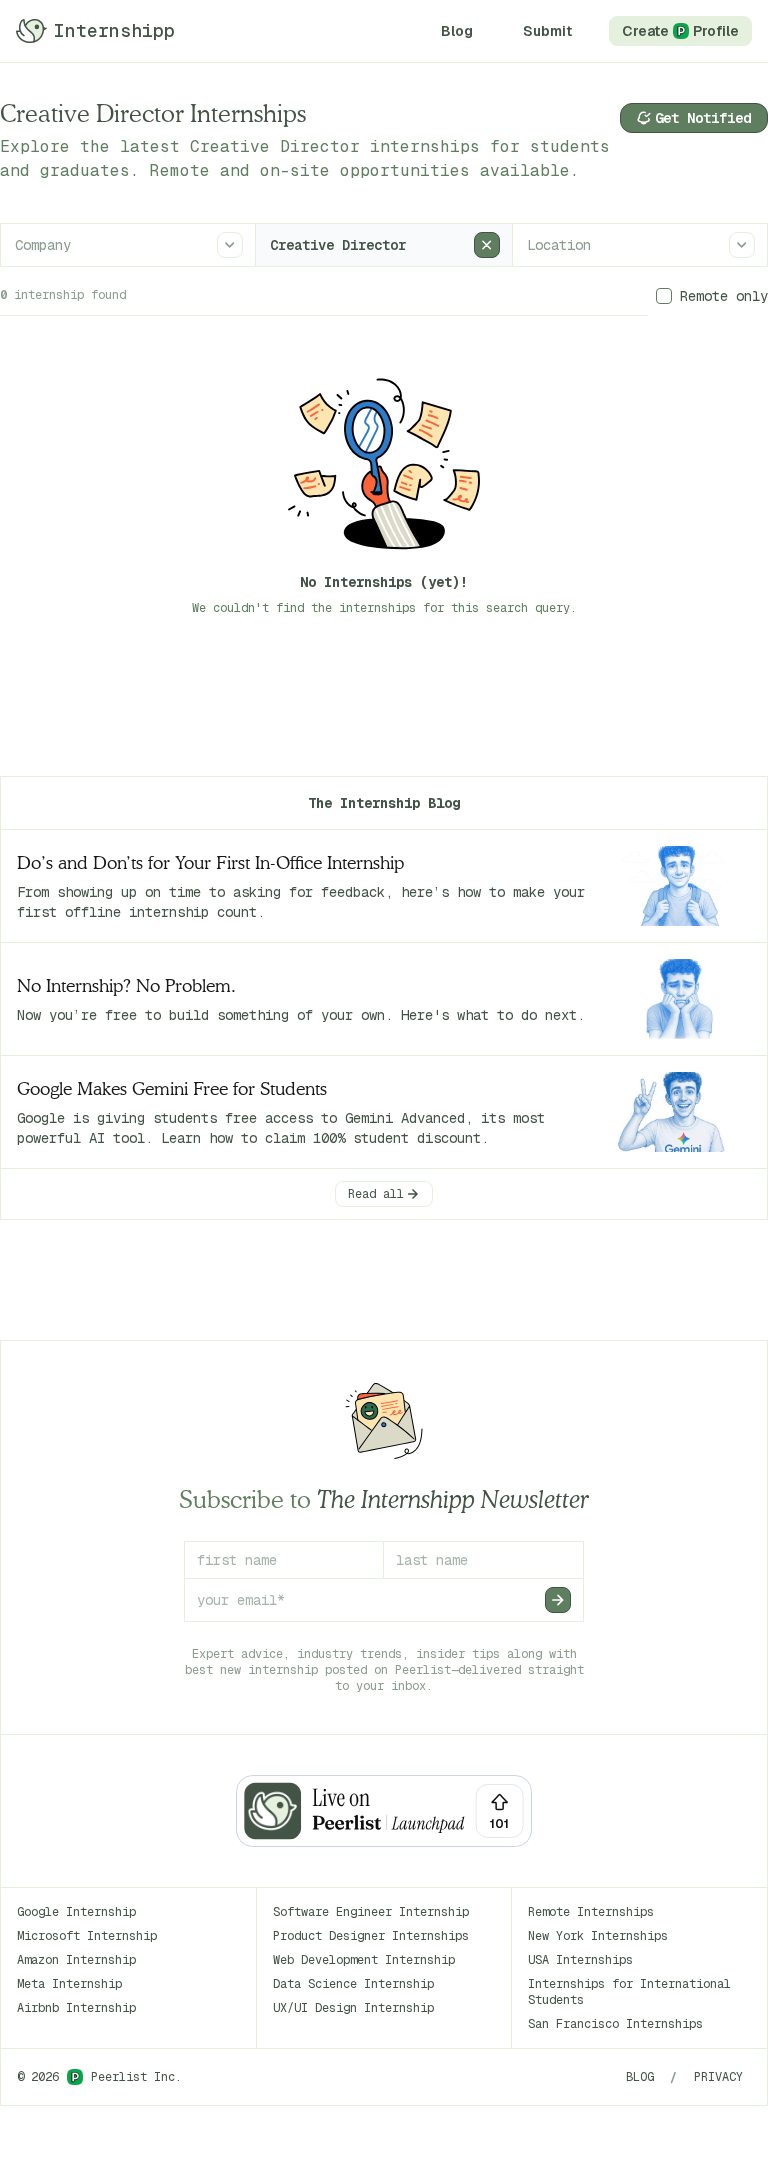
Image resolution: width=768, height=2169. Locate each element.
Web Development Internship (364, 1960)
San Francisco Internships (615, 2024)
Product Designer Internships (371, 1936)
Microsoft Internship (87, 1936)
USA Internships (580, 1960)
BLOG (640, 2077)
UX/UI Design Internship (353, 2008)
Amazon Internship (76, 1960)
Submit (547, 31)
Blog (457, 31)
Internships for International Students (629, 1992)
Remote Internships (591, 1912)
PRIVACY (718, 2077)
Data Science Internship (353, 1984)
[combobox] (17, 245)
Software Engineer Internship (371, 1912)
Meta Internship (69, 1984)
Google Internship (76, 1912)
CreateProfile (680, 31)
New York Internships (598, 1936)
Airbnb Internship (76, 2008)
